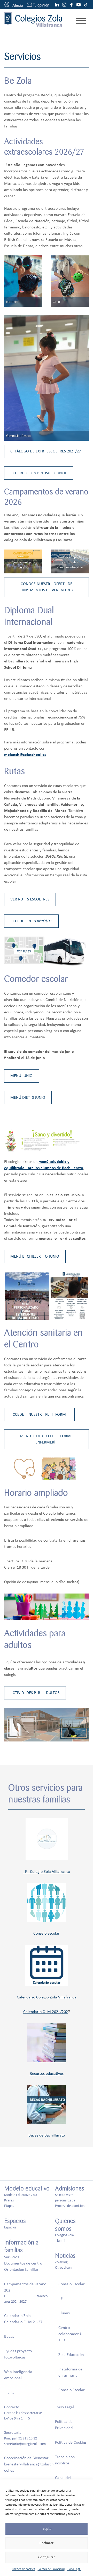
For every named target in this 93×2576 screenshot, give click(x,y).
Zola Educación (71, 2355)
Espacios (10, 2228)
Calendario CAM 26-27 (23, 2322)
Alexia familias (13, 5)
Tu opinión (41, 5)
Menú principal (81, 21)
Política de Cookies (71, 2443)
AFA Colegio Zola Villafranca (47, 1872)
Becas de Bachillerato (47, 2136)
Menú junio (21, 1076)
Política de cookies (24, 2569)
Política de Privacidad (51, 2569)
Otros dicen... (65, 2268)
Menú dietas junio (28, 1098)
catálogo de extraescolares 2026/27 (46, 451)
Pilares (9, 2201)
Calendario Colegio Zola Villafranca (47, 1997)
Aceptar (47, 2529)
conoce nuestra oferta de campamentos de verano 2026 (47, 587)
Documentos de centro (23, 2263)
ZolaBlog (61, 2262)
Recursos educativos (47, 2074)
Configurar (47, 2557)
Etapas (9, 2206)
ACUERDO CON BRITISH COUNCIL (39, 473)
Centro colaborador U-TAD (71, 2334)
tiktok (86, 5)
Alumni (60, 2241)
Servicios (11, 2257)
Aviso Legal (74, 2569)
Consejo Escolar (72, 2284)
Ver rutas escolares (30, 899)
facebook (71, 5)
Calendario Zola (17, 2316)
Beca (8, 2337)
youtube (79, 5)
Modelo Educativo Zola (21, 2195)
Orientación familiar (21, 2270)
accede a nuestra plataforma (39, 1415)
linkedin (57, 5)
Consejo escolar (47, 1934)
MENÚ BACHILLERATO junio (35, 1257)
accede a (31, 921)
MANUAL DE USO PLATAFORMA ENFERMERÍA (47, 1439)
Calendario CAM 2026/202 (46, 2012)
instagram (64, 5)
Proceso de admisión (70, 2206)
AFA (61, 2299)
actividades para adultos (35, 1693)
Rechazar (47, 2543)
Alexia (9, 2393)
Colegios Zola (64, 2235)
